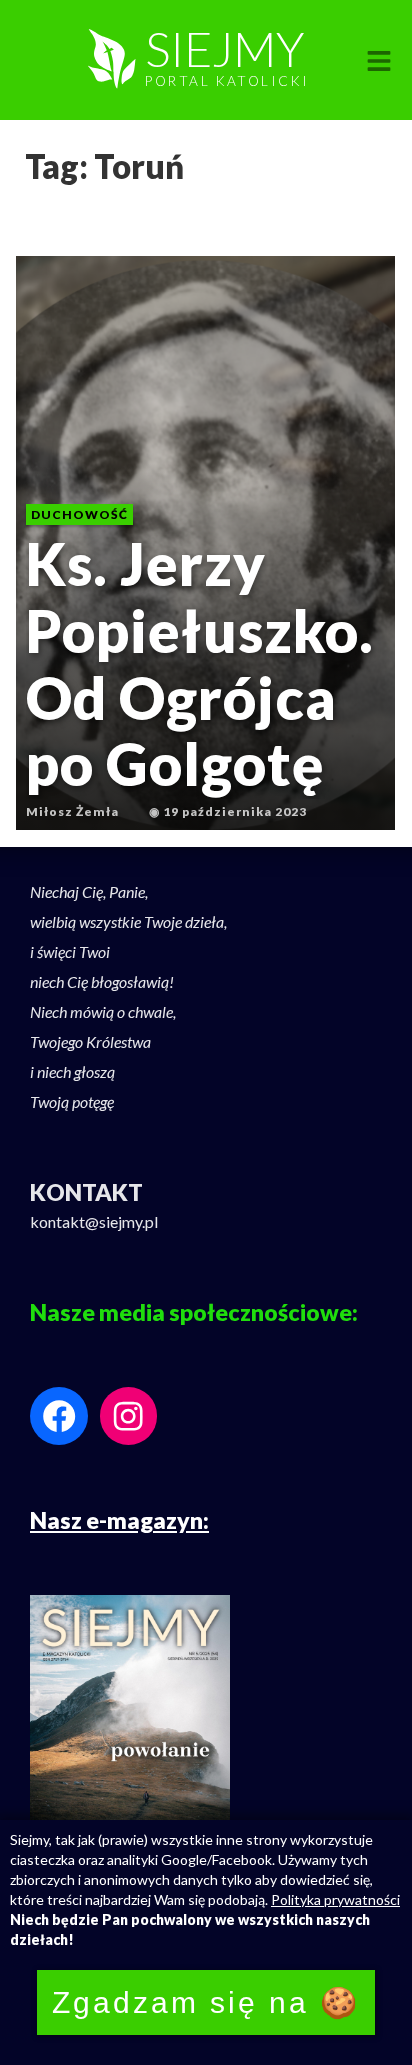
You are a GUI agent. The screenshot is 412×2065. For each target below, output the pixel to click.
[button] (379, 62)
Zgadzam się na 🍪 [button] (206, 2002)
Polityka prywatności (335, 1899)
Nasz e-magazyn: (119, 1520)
